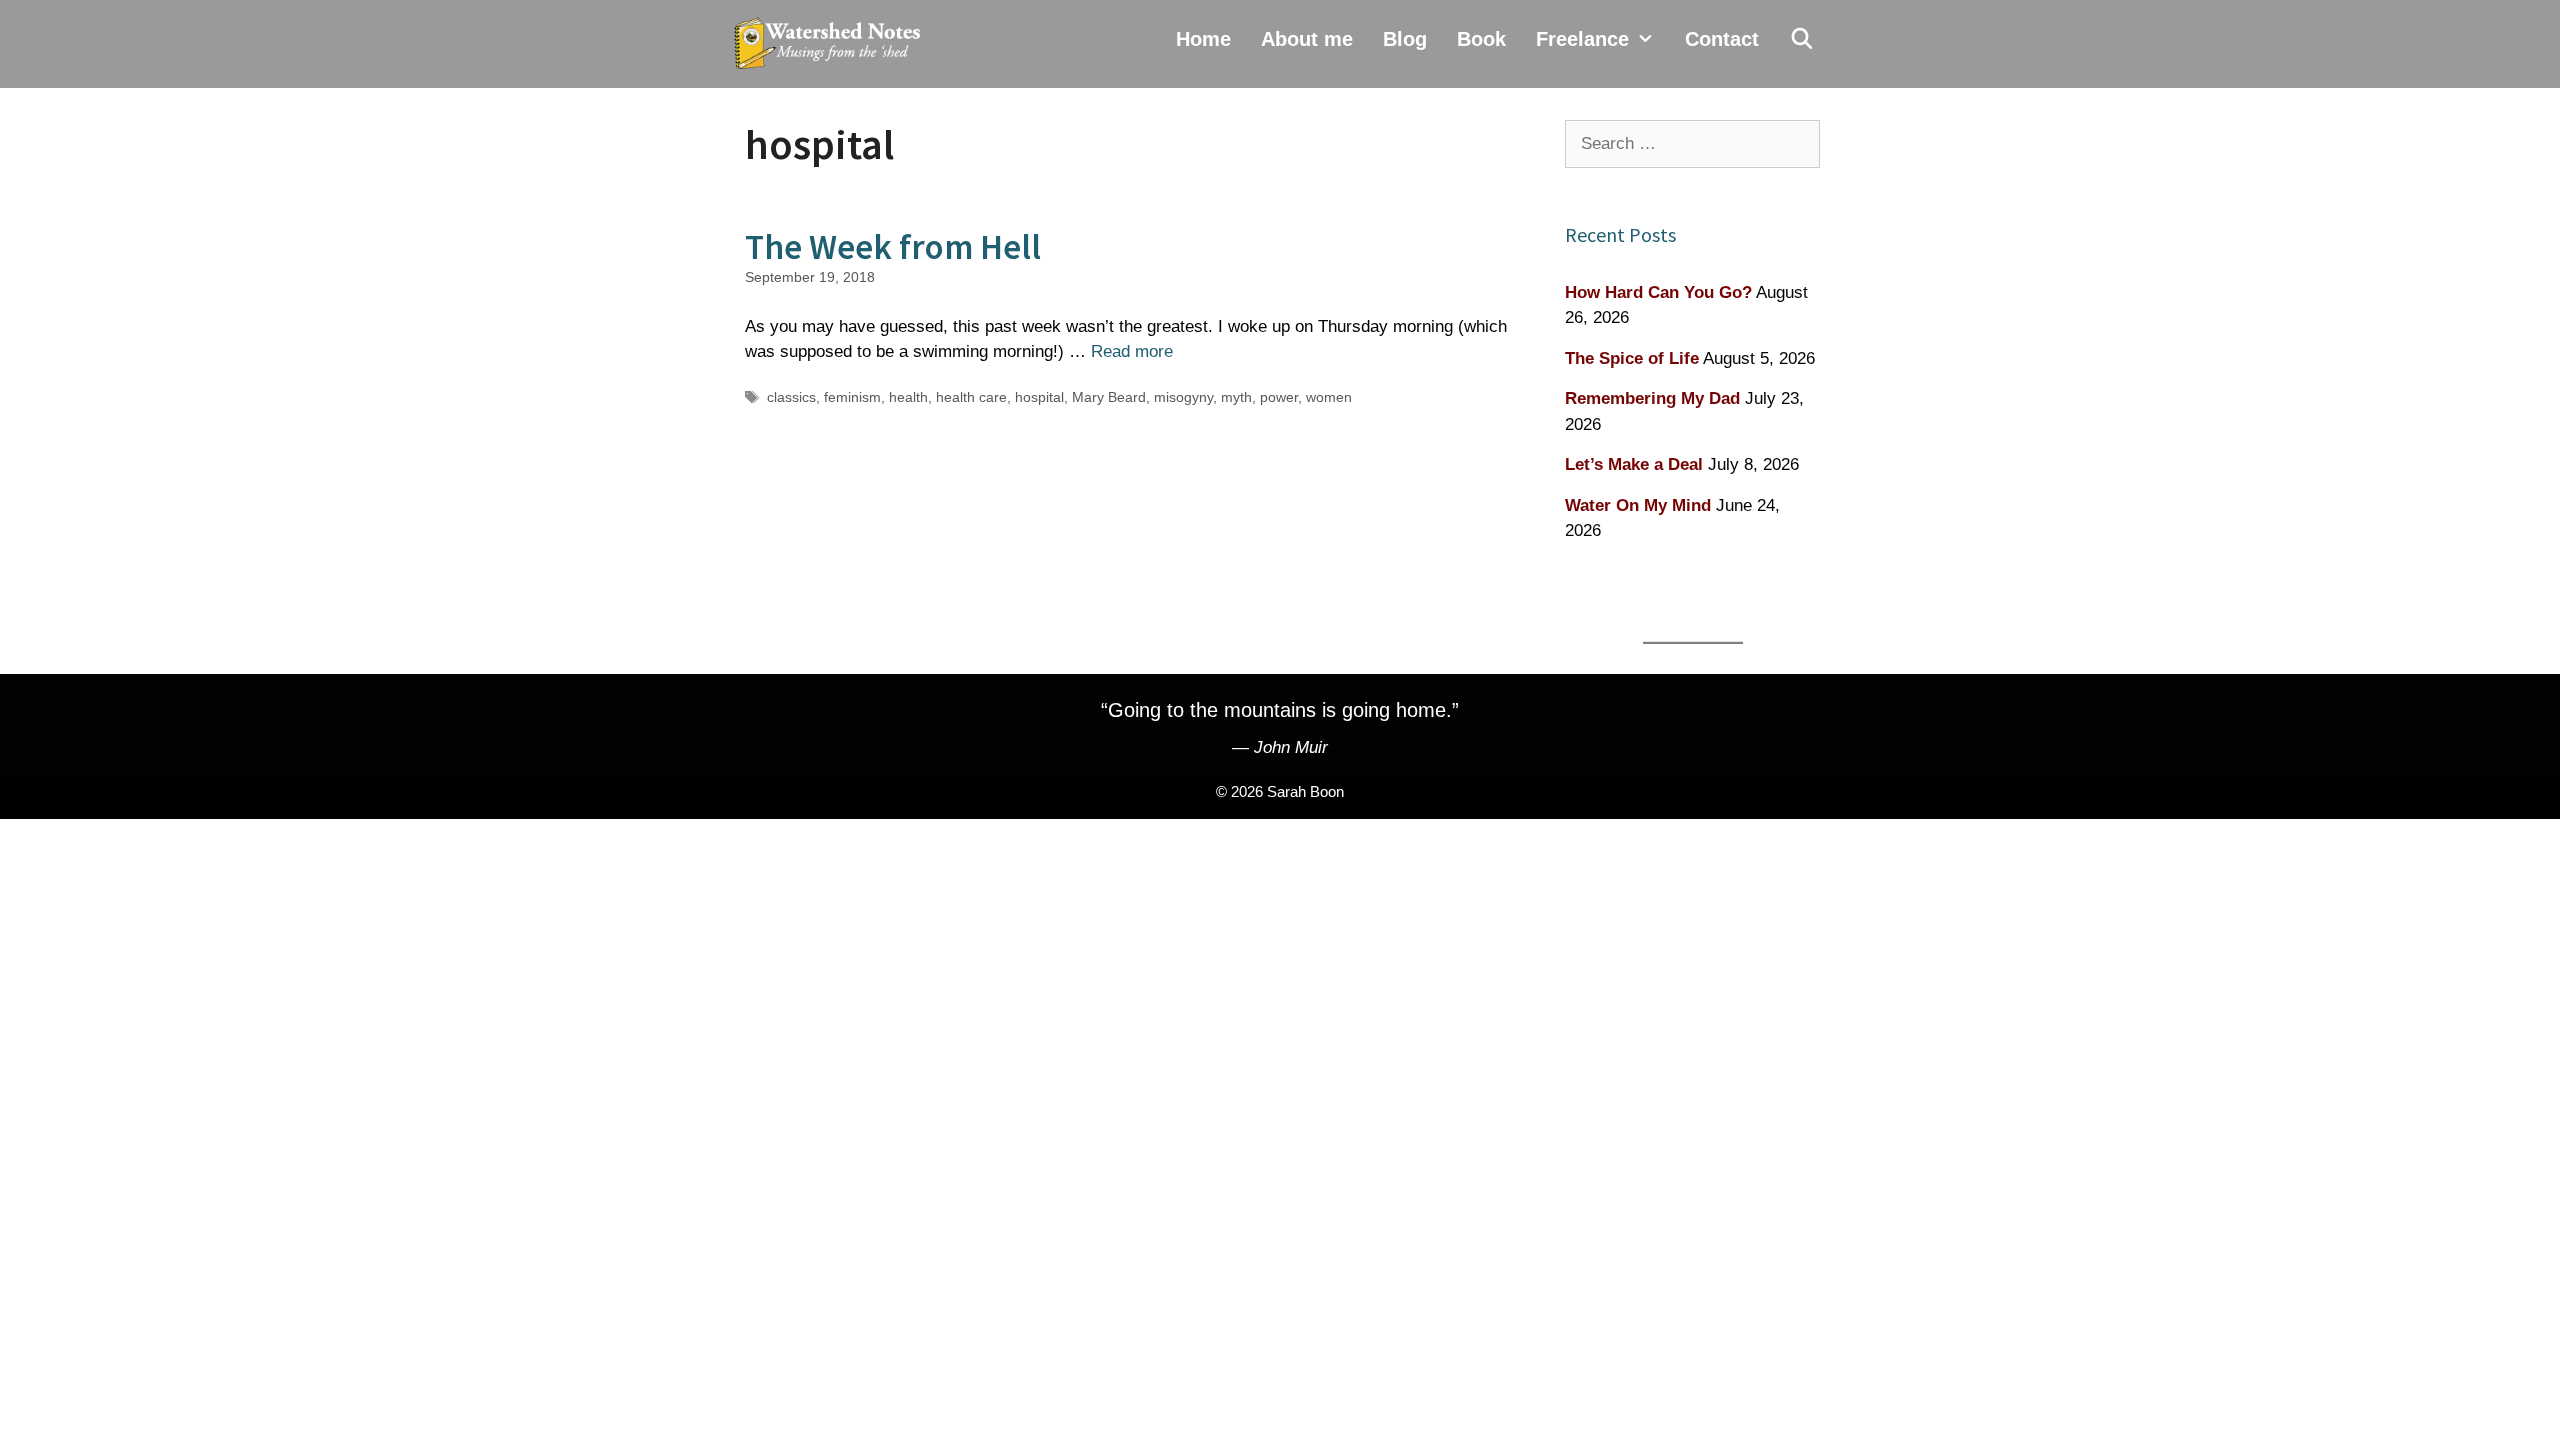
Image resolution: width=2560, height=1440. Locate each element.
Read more (1132, 351)
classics (791, 397)
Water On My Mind (1638, 505)
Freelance (1582, 39)
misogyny (1183, 397)
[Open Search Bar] (1802, 39)
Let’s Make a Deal (1634, 464)
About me (1307, 39)
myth (1236, 397)
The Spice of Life (1632, 358)
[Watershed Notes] (832, 44)
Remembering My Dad (1652, 398)
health (908, 397)
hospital (1039, 397)
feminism (852, 397)
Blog (1405, 39)
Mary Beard (1109, 397)
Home (1203, 39)
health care (971, 397)
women (1329, 397)
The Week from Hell (893, 247)
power (1279, 397)
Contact (1722, 39)
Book (1481, 39)
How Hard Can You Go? (1658, 292)
